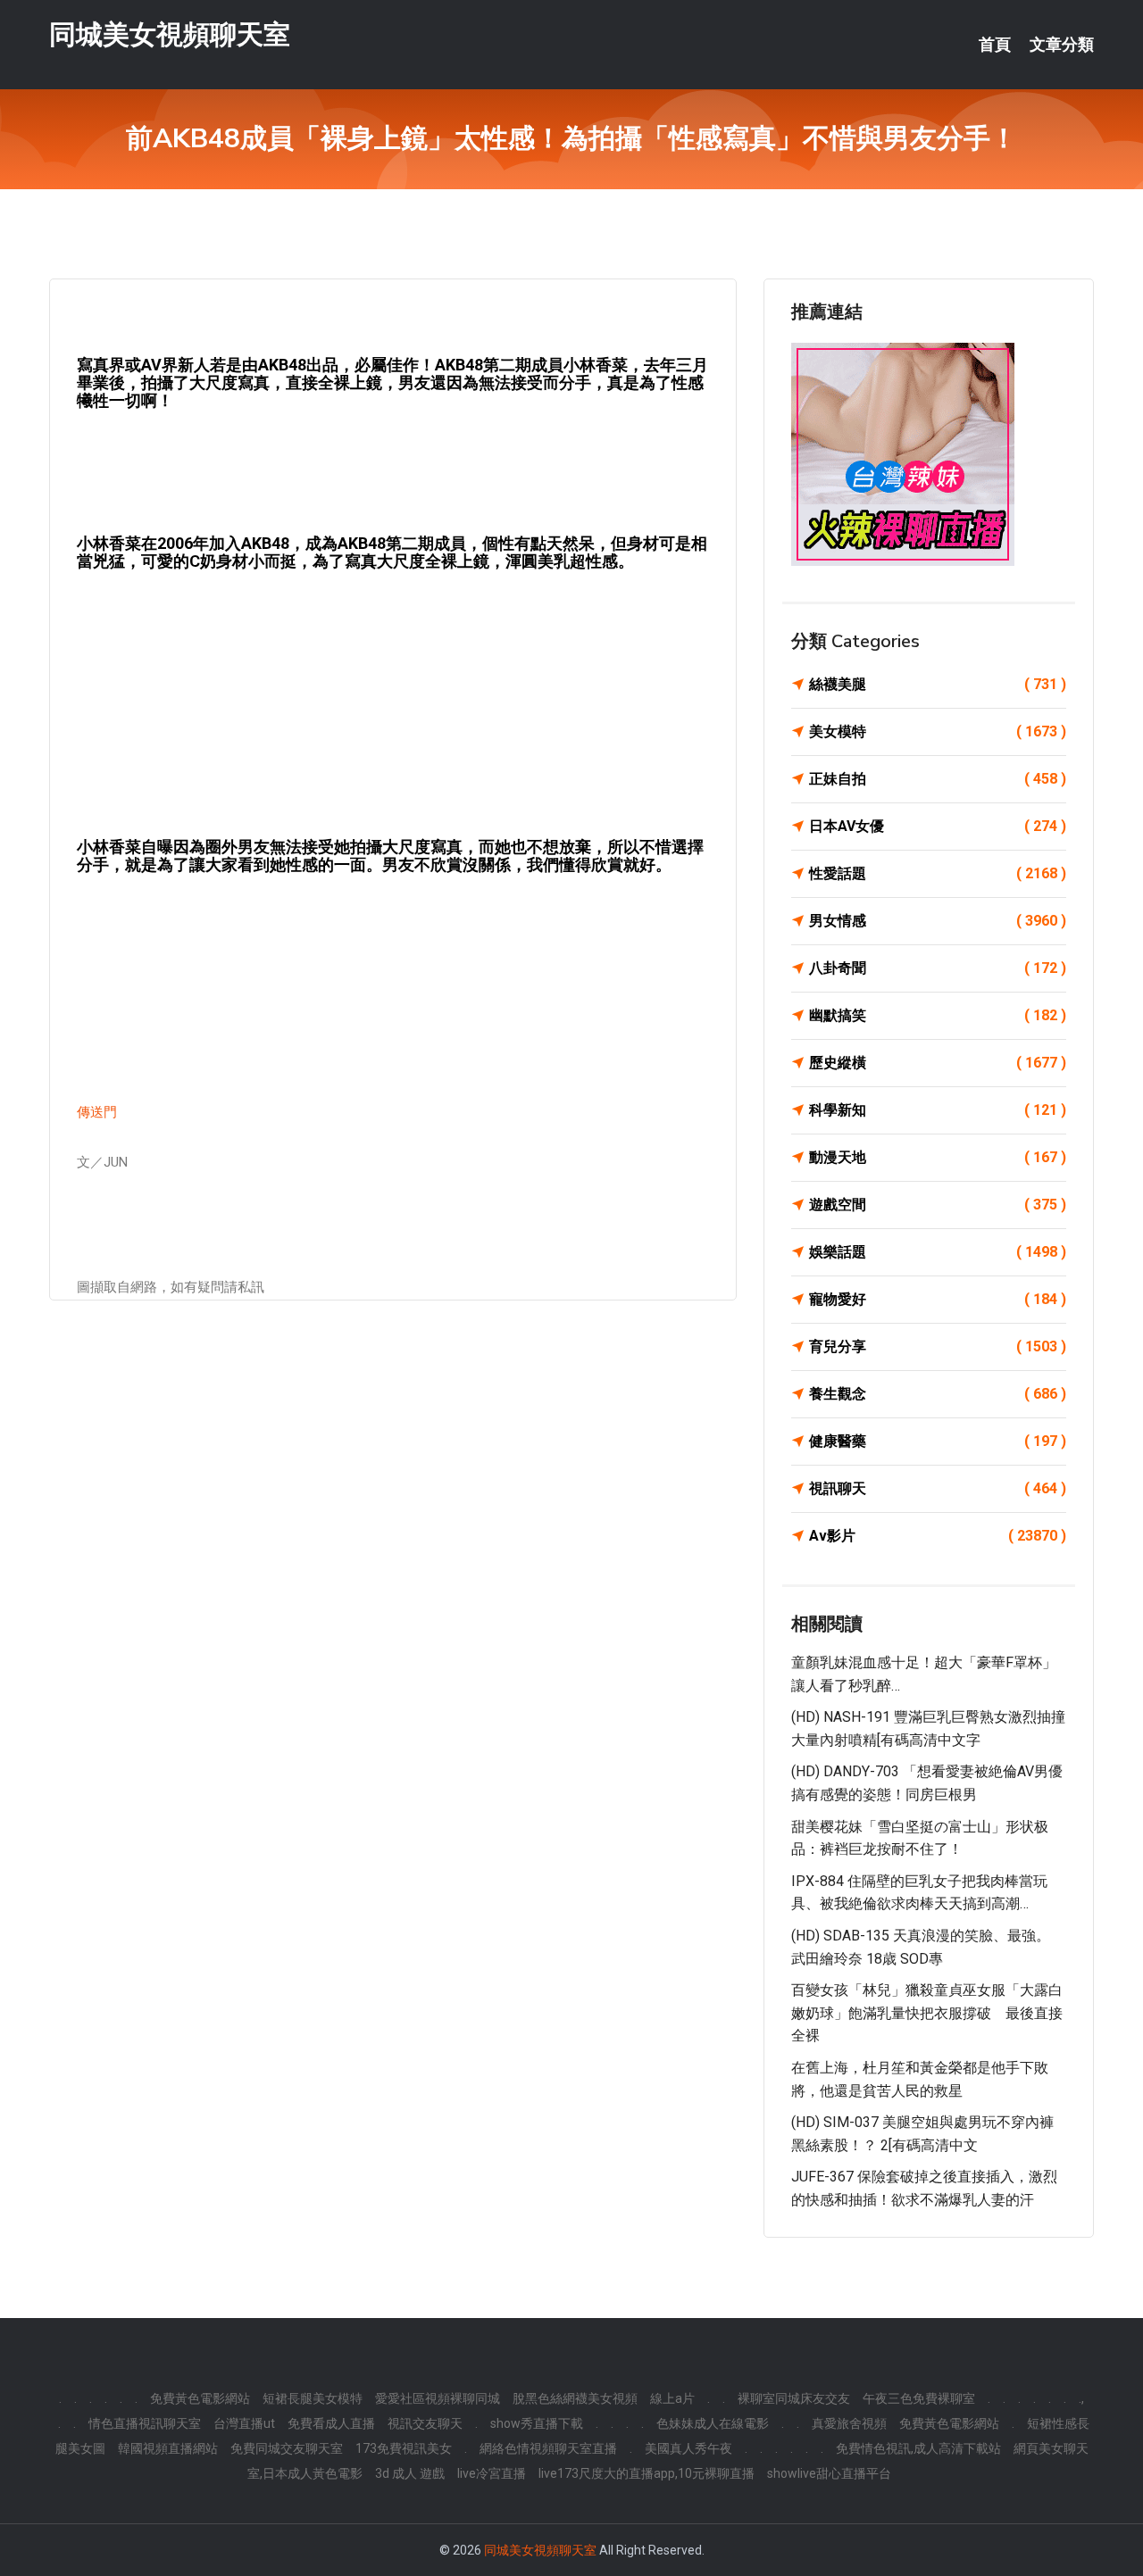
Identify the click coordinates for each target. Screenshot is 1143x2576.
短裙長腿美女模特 (313, 2398)
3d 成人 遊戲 (410, 2473)
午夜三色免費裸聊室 (919, 2398)
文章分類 (1062, 45)
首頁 (995, 45)
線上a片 (672, 2398)
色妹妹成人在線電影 (713, 2423)
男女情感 (938, 921)
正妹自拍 (938, 779)
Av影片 (938, 1536)
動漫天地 (938, 1157)
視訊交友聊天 (425, 2423)
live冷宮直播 (492, 2473)
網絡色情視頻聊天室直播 (548, 2448)
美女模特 (938, 731)
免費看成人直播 (331, 2423)
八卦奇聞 (938, 968)
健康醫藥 (938, 1441)
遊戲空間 (938, 1205)
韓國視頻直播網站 (168, 2448)
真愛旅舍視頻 (849, 2423)
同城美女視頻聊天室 (170, 34)
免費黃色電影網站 (200, 2398)
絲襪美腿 (938, 684)
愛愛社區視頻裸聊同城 (438, 2398)
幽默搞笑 (938, 1015)
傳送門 (97, 1112)
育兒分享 (938, 1346)
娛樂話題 (938, 1252)
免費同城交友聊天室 (287, 2448)
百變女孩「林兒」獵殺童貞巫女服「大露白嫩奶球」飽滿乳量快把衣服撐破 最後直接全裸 (927, 2013)
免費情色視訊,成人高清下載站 (918, 2448)
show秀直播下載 (537, 2423)
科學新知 (938, 1110)
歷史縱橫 (938, 1063)
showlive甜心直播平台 (829, 2473)
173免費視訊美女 (404, 2448)
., (1081, 2398)
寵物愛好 (938, 1299)
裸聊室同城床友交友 (794, 2398)
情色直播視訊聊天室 (145, 2423)
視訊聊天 (938, 1488)
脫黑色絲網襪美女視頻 (575, 2398)
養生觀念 (938, 1394)
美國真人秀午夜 (688, 2448)
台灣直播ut (244, 2423)
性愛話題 (938, 873)
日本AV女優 (938, 826)
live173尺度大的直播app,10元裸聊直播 (647, 2473)
